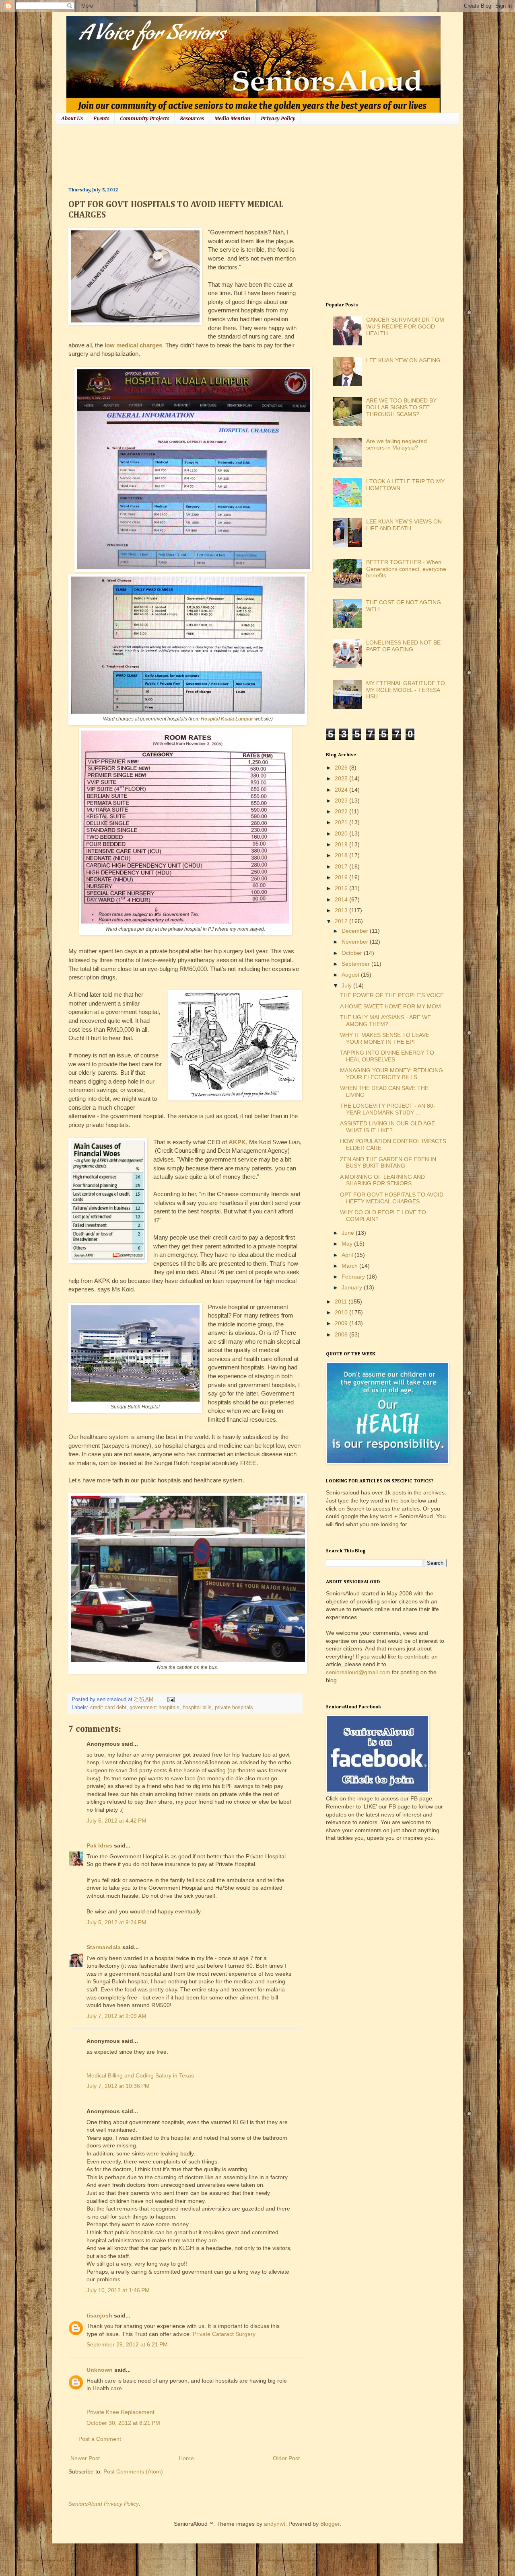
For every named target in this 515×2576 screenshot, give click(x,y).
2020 (342, 833)
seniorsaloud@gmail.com (358, 1672)
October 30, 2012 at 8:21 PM (123, 2423)
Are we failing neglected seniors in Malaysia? (397, 444)
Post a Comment (100, 2439)
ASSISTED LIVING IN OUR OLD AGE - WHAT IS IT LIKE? (389, 1127)
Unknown (100, 2370)
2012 (342, 921)
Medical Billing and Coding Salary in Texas (140, 2075)
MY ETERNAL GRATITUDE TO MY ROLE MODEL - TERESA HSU (406, 690)
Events (101, 119)
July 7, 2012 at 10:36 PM (118, 2086)
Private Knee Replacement (121, 2412)
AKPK (237, 1142)
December (356, 931)
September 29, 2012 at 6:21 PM (127, 2344)
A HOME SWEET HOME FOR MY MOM (390, 1006)
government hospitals (154, 1708)
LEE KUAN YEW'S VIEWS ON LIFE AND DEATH (404, 525)
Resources (192, 119)
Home (186, 2458)
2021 (342, 822)
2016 (342, 877)
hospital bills (197, 1708)
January (353, 1287)
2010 (342, 1312)
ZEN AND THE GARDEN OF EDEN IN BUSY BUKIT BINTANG (388, 1163)
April (348, 1255)
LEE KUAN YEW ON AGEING (403, 360)
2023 (342, 801)
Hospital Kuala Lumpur (227, 719)
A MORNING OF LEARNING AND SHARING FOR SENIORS (382, 1180)
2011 (342, 1301)
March (350, 1266)
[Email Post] (170, 1700)
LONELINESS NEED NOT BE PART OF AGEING (403, 646)
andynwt (275, 2524)
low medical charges (133, 345)
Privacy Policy (278, 119)
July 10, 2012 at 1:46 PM (118, 2290)
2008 (342, 1334)
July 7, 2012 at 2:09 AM (116, 2016)
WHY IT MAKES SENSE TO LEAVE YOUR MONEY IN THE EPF (385, 1038)
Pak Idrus (99, 1845)
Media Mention (232, 119)
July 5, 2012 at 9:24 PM (116, 1922)
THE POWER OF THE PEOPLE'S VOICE (392, 995)
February (354, 1277)
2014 (342, 899)
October (353, 953)
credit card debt (108, 1708)
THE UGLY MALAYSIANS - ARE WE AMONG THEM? (385, 1021)
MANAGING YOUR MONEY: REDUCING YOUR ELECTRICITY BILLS (391, 1074)
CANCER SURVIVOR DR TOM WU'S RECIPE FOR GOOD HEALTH (405, 326)
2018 (342, 855)
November (356, 942)
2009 (342, 1323)
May (348, 1244)
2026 (342, 768)
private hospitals (234, 1708)
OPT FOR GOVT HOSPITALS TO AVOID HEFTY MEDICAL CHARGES (392, 1198)
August (351, 975)
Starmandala (104, 1947)
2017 (342, 866)
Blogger (330, 2524)
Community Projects (145, 119)
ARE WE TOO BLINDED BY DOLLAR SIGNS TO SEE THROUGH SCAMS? (401, 407)
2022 (342, 811)
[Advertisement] (215, 155)
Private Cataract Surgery (224, 2334)
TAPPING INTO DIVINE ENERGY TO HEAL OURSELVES (387, 1056)
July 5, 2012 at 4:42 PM (116, 1821)
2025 (342, 778)
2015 (342, 888)
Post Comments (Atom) (133, 2471)
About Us (72, 119)
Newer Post (85, 2458)
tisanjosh (99, 2315)
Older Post (286, 2458)
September (356, 964)
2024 (342, 790)
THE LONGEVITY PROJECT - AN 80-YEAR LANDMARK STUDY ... (388, 1109)
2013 (342, 910)
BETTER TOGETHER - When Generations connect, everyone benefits (406, 569)
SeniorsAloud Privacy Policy (104, 2504)
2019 (342, 844)
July (347, 985)
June (349, 1233)
